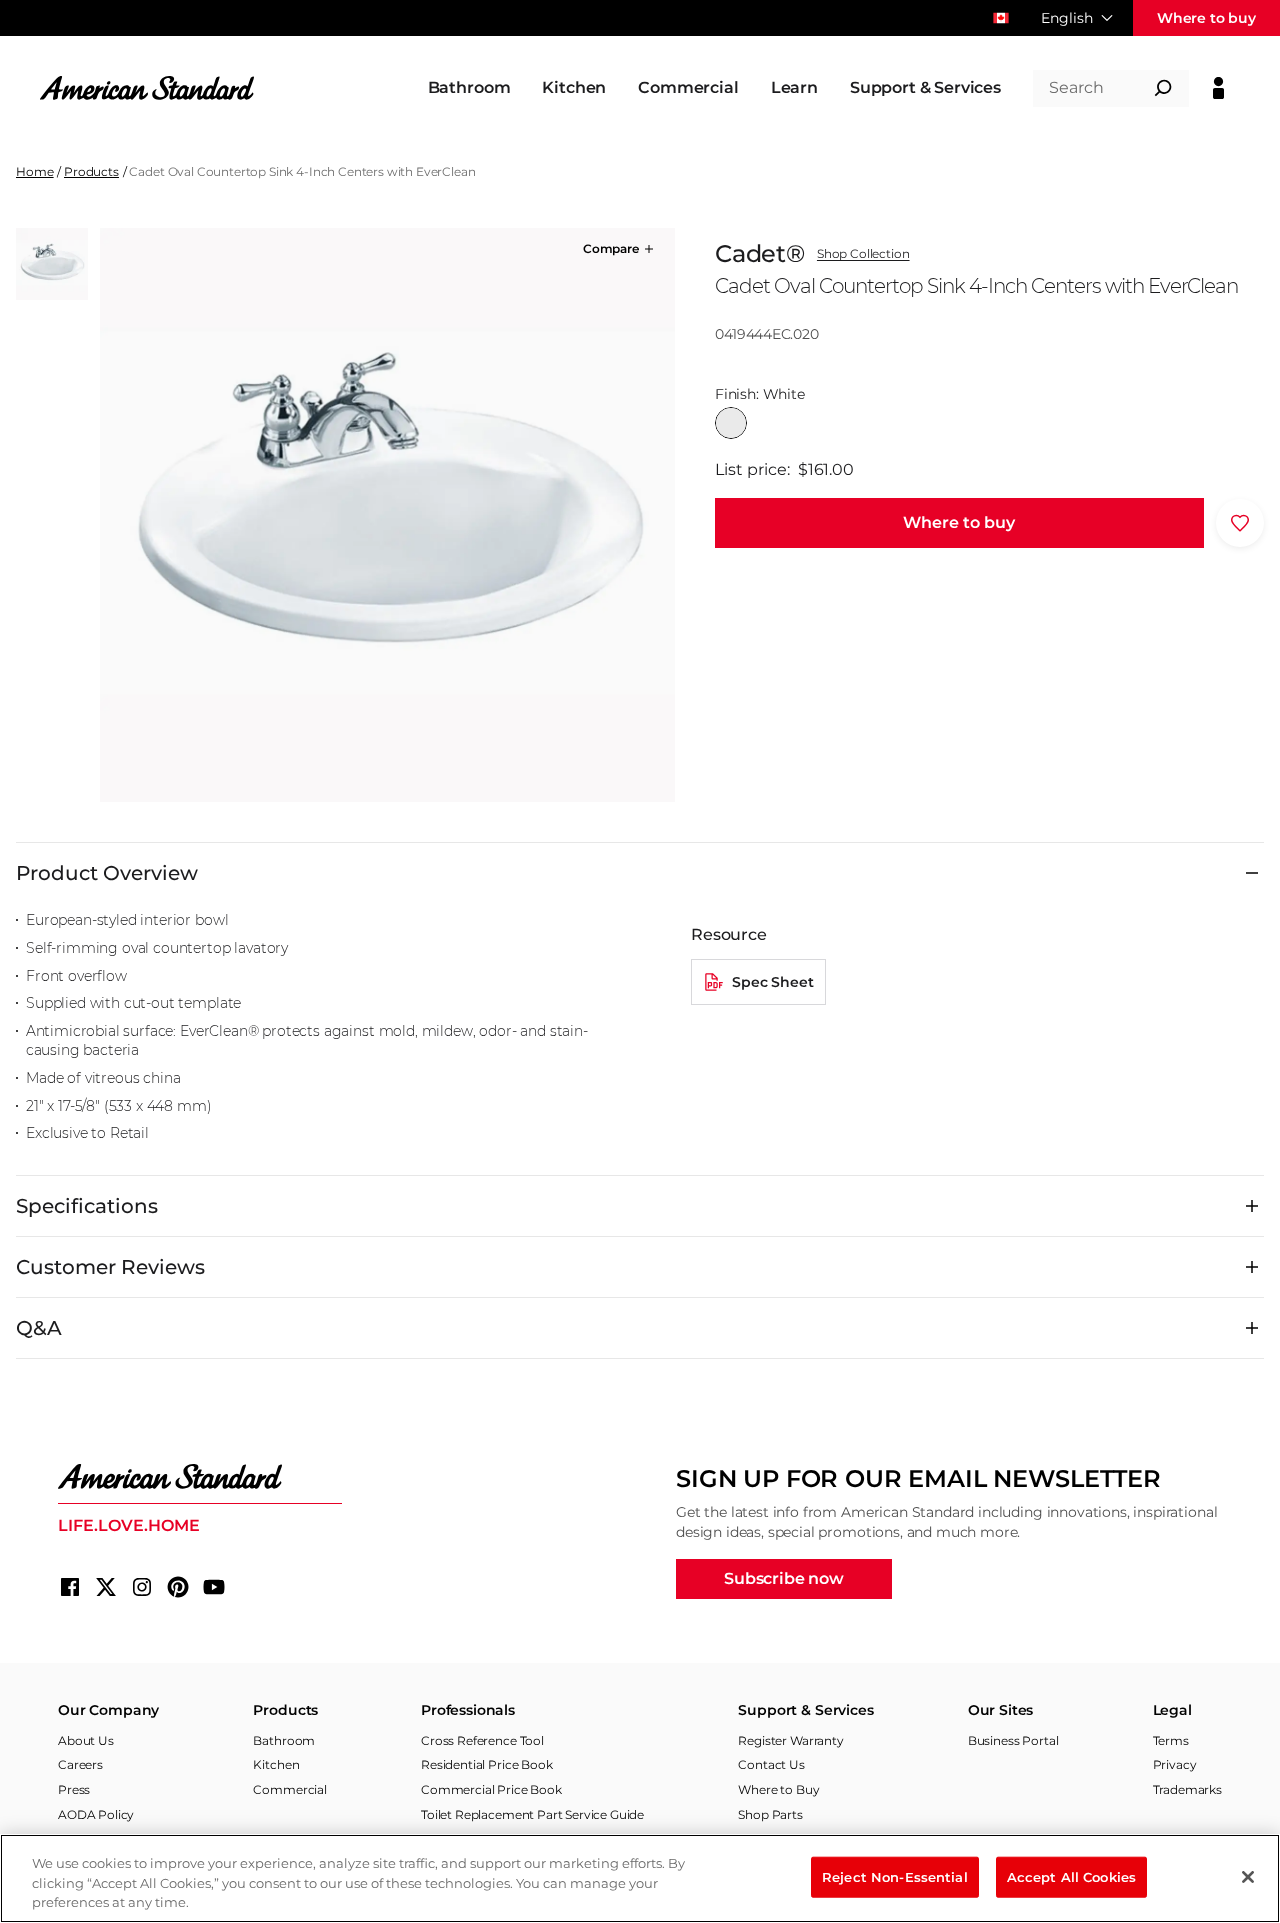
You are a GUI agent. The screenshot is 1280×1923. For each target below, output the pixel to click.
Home (34, 171)
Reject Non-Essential (895, 1876)
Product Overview (107, 873)
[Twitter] (106, 1587)
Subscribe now (784, 1578)
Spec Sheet (772, 982)
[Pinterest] (178, 1587)
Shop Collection (863, 254)
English (1067, 18)
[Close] (1248, 1877)
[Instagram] (142, 1587)
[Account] (1218, 88)
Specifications (87, 1206)
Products (91, 171)
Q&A (39, 1328)
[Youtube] (214, 1587)
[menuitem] (469, 88)
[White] (731, 423)
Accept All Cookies (1071, 1876)
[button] (620, 249)
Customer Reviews (110, 1267)
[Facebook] (70, 1587)
